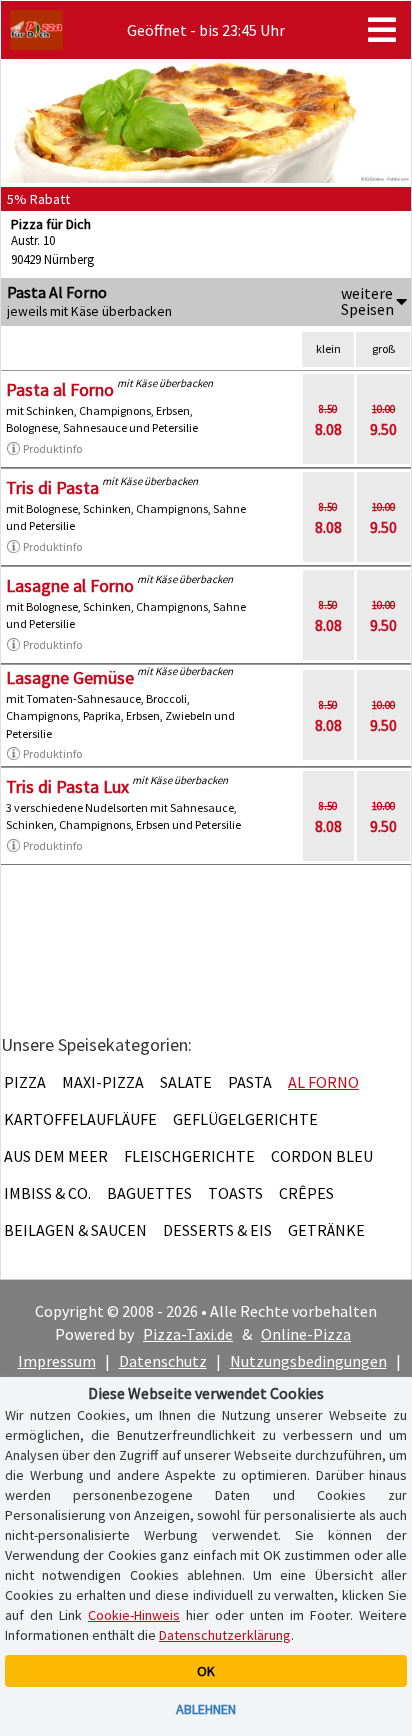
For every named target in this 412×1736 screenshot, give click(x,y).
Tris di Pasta (52, 487)
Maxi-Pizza (103, 1082)
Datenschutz (163, 1361)
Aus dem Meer (56, 1156)
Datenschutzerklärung (225, 1635)
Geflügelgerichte (245, 1119)
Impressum (57, 1361)
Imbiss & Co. (47, 1193)
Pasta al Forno (60, 389)
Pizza (25, 1082)
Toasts (235, 1193)
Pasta (250, 1082)
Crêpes (306, 1193)
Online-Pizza (306, 1334)
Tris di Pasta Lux (67, 786)
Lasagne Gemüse (70, 677)
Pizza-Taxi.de (188, 1334)
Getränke (326, 1230)
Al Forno (323, 1082)
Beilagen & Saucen (75, 1230)
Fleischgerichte (189, 1156)
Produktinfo (52, 448)
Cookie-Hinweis (134, 1615)
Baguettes (149, 1193)
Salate (186, 1082)
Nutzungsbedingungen (308, 1361)
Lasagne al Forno (70, 585)
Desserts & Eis (217, 1230)
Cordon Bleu (322, 1156)
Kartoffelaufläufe (80, 1119)
